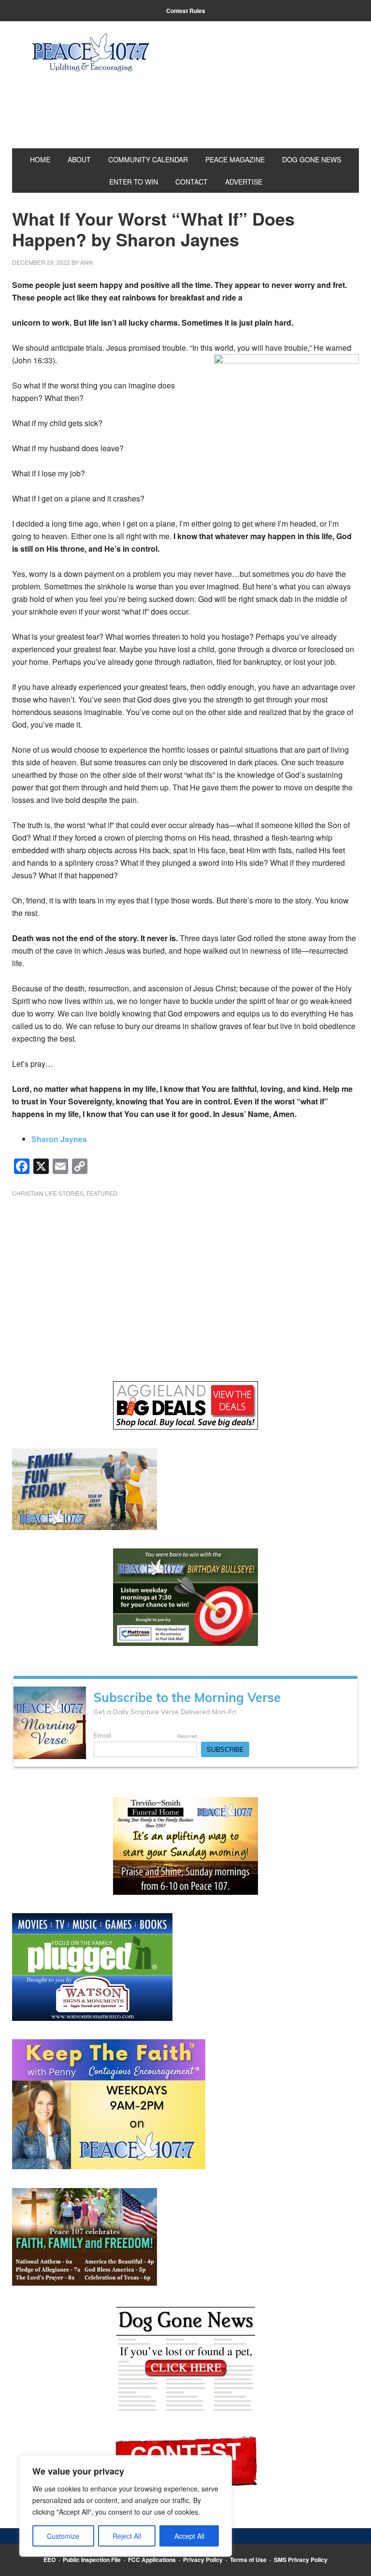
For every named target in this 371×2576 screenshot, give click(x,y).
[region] (126, 2506)
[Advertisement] (185, 1282)
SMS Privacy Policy (301, 2560)
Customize (63, 2536)
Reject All (127, 2536)
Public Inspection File (92, 2560)
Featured (102, 1193)
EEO (50, 2560)
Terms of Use (248, 2560)
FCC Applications (152, 2560)
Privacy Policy (203, 2560)
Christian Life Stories (48, 1193)
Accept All (189, 2536)
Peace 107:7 (91, 53)
